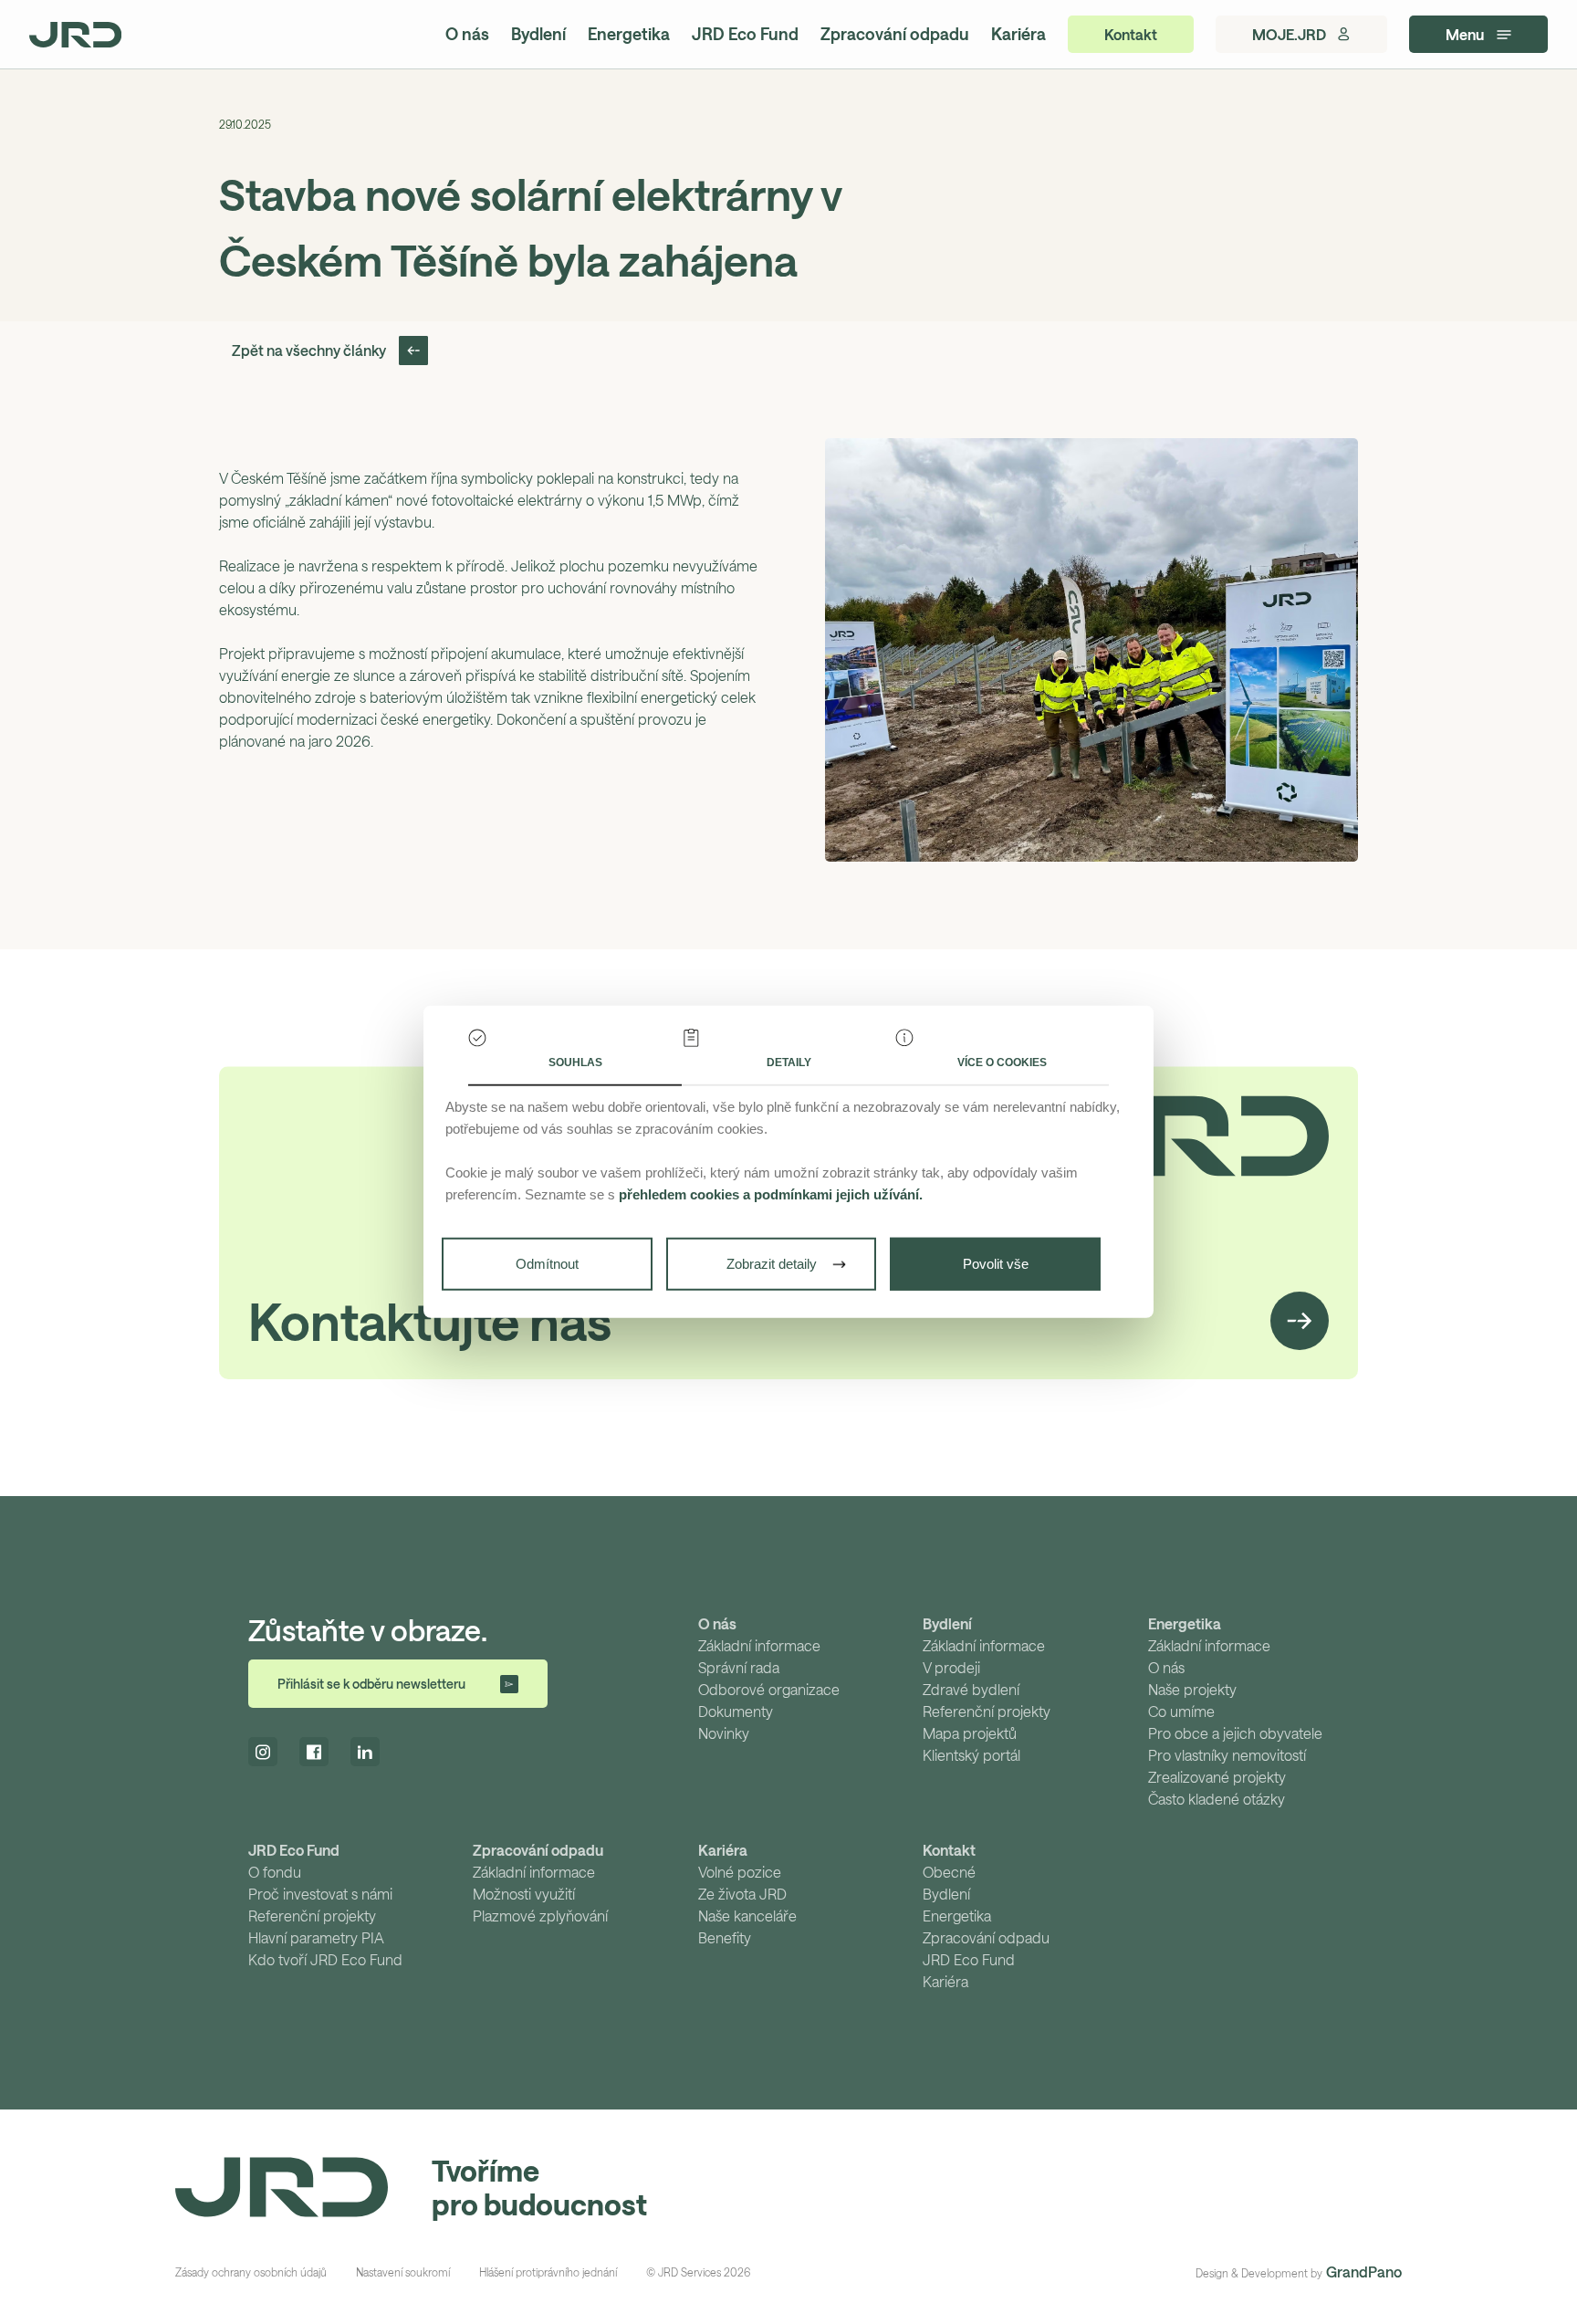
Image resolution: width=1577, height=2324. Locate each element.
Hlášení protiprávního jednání (548, 2272)
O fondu (275, 1872)
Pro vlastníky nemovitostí (1227, 1755)
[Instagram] (263, 1752)
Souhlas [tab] (575, 1063)
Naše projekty (1192, 1689)
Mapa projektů (970, 1733)
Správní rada (739, 1667)
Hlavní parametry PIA (316, 1937)
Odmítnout (547, 1264)
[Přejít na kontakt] (1300, 1321)
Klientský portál (971, 1755)
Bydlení (538, 34)
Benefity (725, 1937)
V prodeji (951, 1667)
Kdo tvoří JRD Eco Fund (325, 1959)
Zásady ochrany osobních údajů (251, 2272)
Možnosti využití (524, 1894)
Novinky (724, 1733)
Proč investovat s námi (320, 1894)
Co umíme (1181, 1711)
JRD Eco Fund (745, 34)
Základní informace (759, 1645)
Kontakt (949, 1850)
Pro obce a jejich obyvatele (1235, 1733)
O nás (467, 34)
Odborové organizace (769, 1689)
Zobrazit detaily (772, 1264)
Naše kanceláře (747, 1916)
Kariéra (1018, 34)
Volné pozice (740, 1872)
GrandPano (1364, 2272)
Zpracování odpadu (895, 34)
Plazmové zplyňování (540, 1916)
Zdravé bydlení (971, 1689)
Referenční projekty (987, 1711)
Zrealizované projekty (1217, 1777)
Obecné (949, 1872)
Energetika (629, 34)
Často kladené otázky (1217, 1799)
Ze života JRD (742, 1894)
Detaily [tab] (789, 1063)
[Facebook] (314, 1752)
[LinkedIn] (365, 1752)
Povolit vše (996, 1264)
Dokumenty (736, 1711)
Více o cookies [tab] (1002, 1063)
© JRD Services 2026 (698, 2272)
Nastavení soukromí (403, 2272)
